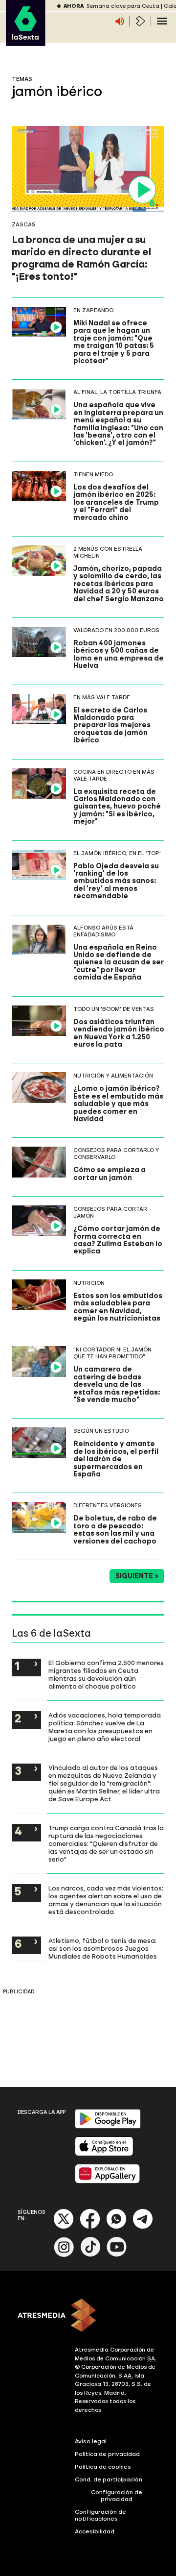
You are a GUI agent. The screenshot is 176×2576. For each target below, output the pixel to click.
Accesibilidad (95, 2531)
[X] (64, 2227)
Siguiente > (137, 1576)
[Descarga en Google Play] (108, 2126)
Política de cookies (103, 2467)
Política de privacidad (107, 2454)
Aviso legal (91, 2441)
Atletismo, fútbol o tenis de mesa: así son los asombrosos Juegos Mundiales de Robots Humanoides (103, 1948)
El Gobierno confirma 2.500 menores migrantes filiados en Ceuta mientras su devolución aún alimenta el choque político (106, 1674)
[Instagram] (64, 2255)
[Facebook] (90, 2227)
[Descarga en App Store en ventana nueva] (104, 2154)
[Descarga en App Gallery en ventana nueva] (108, 2181)
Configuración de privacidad (117, 2496)
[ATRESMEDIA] (88, 2316)
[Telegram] (143, 2227)
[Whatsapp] (116, 2227)
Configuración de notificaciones (100, 2515)
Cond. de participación (109, 2479)
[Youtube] (117, 2255)
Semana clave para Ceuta (123, 6)
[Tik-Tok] (90, 2255)
